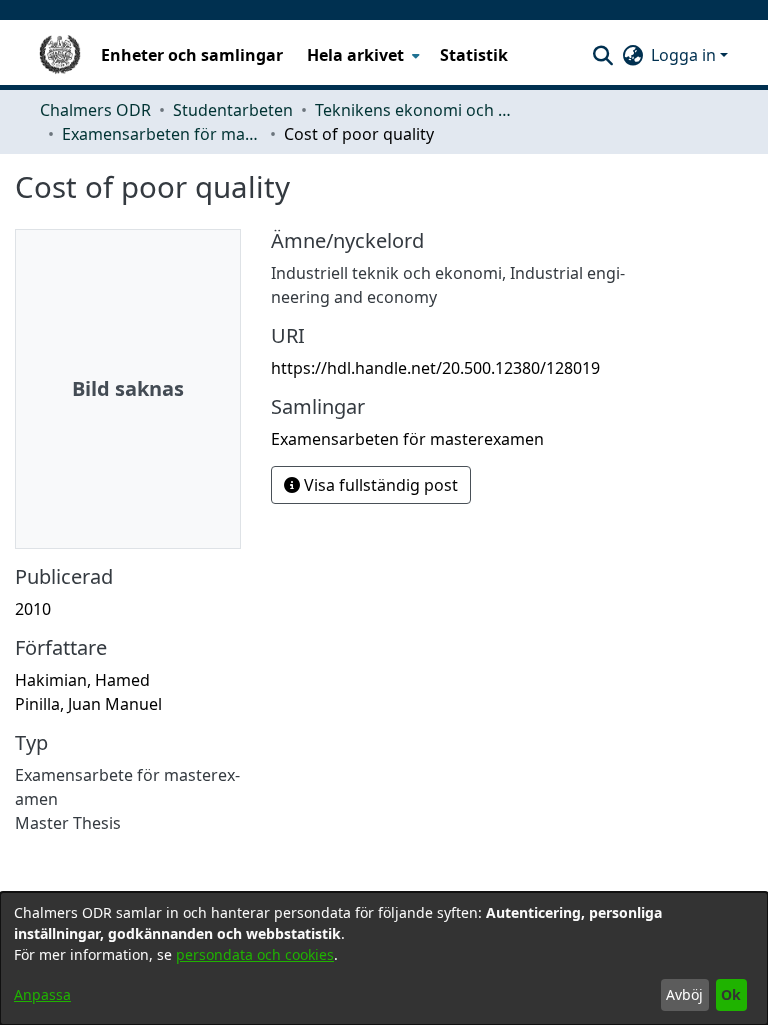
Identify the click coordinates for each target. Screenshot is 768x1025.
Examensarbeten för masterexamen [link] (162, 134)
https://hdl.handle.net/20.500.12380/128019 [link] (435, 368)
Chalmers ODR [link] (95, 110)
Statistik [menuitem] (474, 55)
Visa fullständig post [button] (379, 485)
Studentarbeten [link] (233, 110)
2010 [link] (33, 609)
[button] (602, 55)
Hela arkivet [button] (355, 55)
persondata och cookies (255, 954)
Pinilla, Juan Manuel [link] (88, 704)
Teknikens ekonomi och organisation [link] (415, 110)
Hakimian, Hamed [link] (82, 680)
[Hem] (60, 55)
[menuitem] (361, 55)
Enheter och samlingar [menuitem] (192, 55)
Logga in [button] (685, 55)
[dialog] (384, 958)
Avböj (684, 994)
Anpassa (42, 994)
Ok (731, 994)
